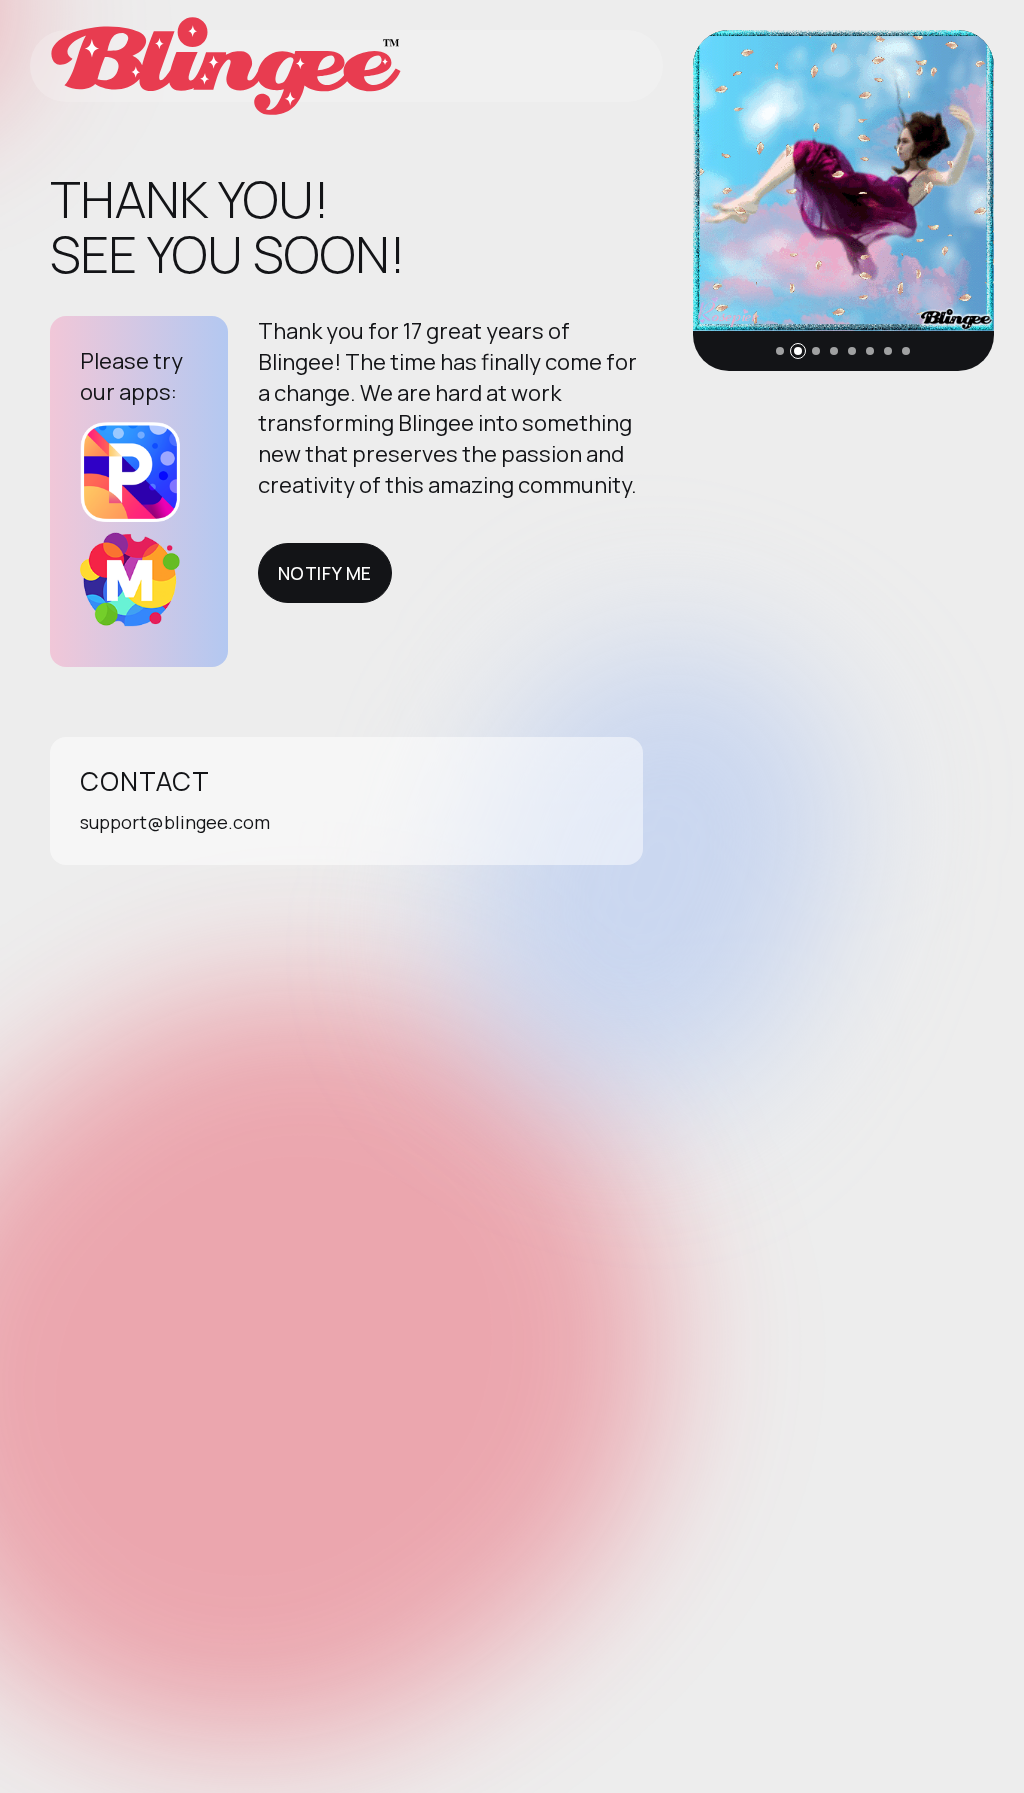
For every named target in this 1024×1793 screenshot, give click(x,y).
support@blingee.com (175, 822)
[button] (780, 351)
